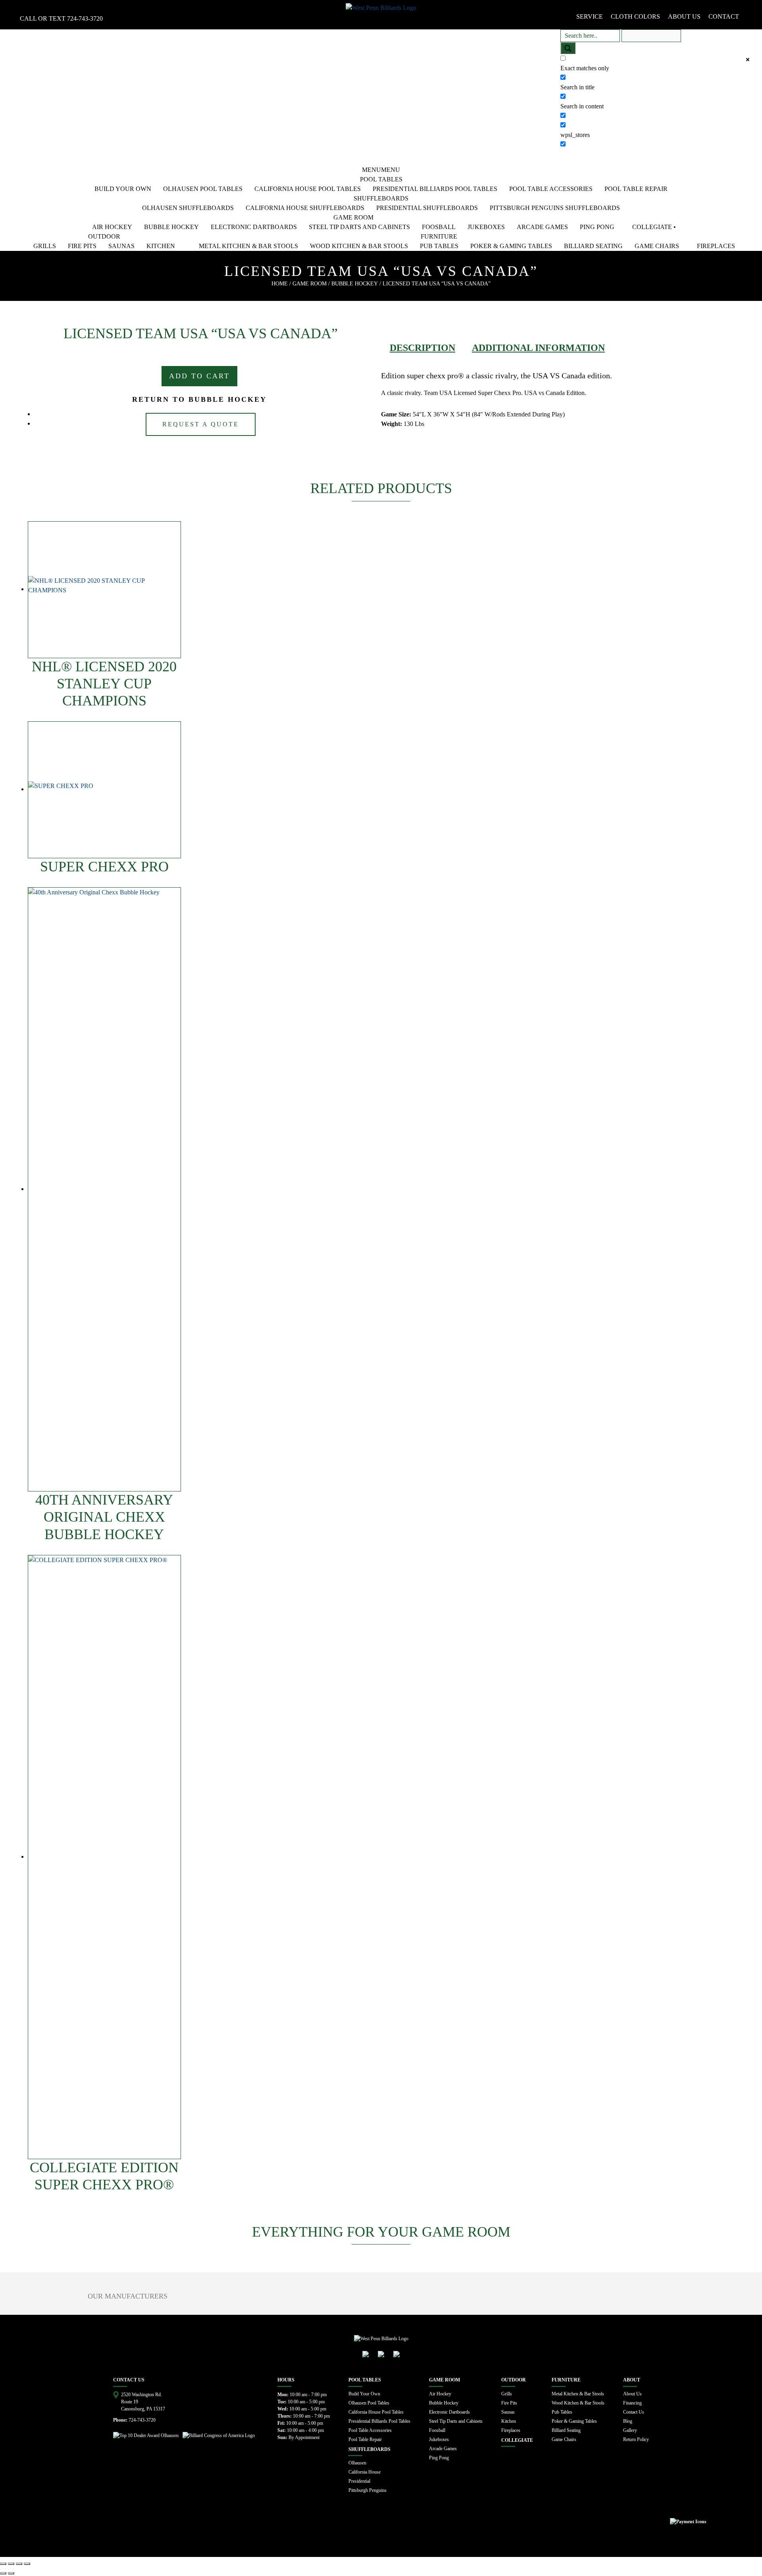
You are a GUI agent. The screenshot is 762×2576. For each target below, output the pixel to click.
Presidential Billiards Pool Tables (435, 189)
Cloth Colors (635, 16)
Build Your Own (123, 189)
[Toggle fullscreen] (19, 2564)
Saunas (121, 246)
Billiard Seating (593, 246)
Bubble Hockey (171, 227)
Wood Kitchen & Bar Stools (359, 246)
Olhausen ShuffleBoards (188, 208)
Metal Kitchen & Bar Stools (248, 246)
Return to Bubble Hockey (199, 399)
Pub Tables (439, 246)
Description (422, 348)
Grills (45, 246)
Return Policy (636, 2439)
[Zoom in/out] (27, 2564)
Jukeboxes (486, 227)
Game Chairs (657, 246)
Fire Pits (82, 246)
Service (590, 16)
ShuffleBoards (381, 198)
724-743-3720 (85, 18)
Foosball (439, 227)
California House (365, 2472)
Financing (632, 2403)
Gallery (630, 2430)
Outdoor (104, 236)
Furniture (439, 236)
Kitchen (161, 246)
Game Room (353, 217)
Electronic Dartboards (254, 227)
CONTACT (724, 16)
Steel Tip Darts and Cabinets (359, 227)
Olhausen (357, 2463)
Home (280, 284)
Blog (628, 2421)
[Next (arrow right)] (11, 2573)
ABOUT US (684, 16)
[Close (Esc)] (3, 2564)
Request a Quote (201, 424)
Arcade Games (542, 227)
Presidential (359, 2481)
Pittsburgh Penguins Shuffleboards (555, 208)
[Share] (11, 2564)
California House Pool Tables (308, 189)
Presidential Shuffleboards (427, 208)
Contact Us (634, 2412)
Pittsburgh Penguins (368, 2490)
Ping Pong (597, 227)
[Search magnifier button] (568, 48)
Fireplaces (716, 246)
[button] (381, 170)
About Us (632, 2394)
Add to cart (199, 376)
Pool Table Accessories (551, 189)
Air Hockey (112, 227)
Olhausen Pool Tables (203, 189)
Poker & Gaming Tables (511, 246)
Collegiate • (654, 227)
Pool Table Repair (636, 189)
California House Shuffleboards (305, 208)
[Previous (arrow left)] (3, 2573)
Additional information (538, 348)
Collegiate (517, 2440)
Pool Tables (381, 179)
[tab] (422, 348)
